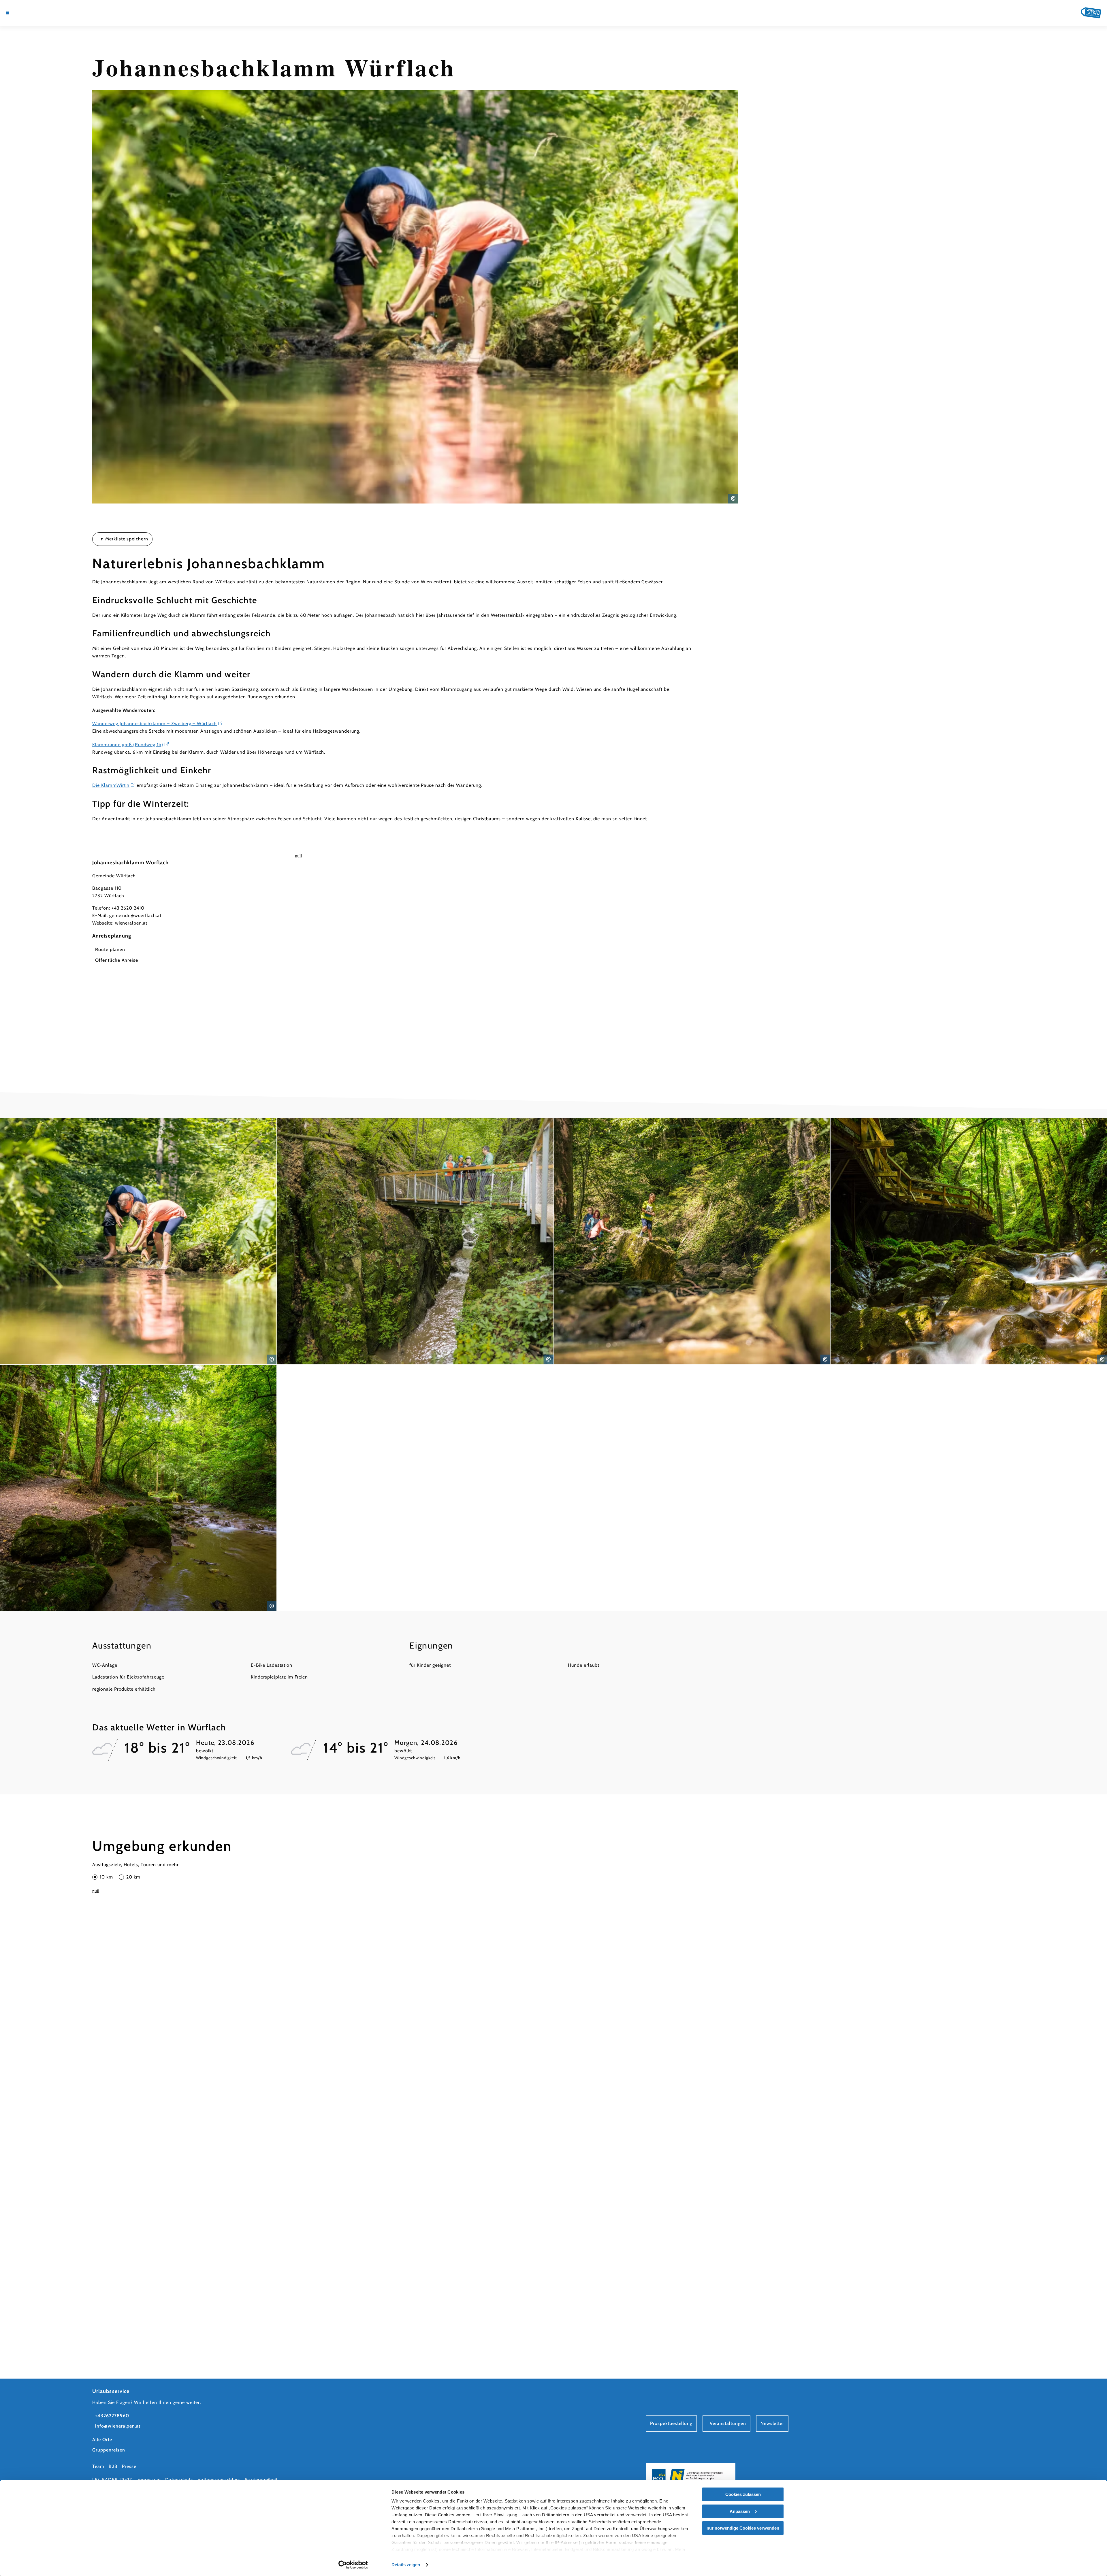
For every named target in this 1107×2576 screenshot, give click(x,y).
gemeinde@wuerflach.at (135, 915)
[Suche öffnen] (49, 13)
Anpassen (740, 2511)
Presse (129, 2466)
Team (98, 2466)
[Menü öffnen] (7, 13)
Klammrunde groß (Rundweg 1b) (128, 745)
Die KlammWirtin (111, 785)
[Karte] (23, 13)
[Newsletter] (32, 13)
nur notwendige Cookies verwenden (743, 2528)
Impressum (149, 2480)
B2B (113, 2466)
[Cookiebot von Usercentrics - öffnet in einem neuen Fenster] (353, 2565)
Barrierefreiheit (261, 2480)
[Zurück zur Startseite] (1091, 13)
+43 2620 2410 (128, 908)
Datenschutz (179, 2480)
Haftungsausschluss (219, 2480)
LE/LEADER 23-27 (112, 2480)
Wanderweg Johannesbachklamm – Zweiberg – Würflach (155, 724)
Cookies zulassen (743, 2494)
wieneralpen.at (131, 923)
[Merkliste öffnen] (40, 13)
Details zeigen (406, 2565)
